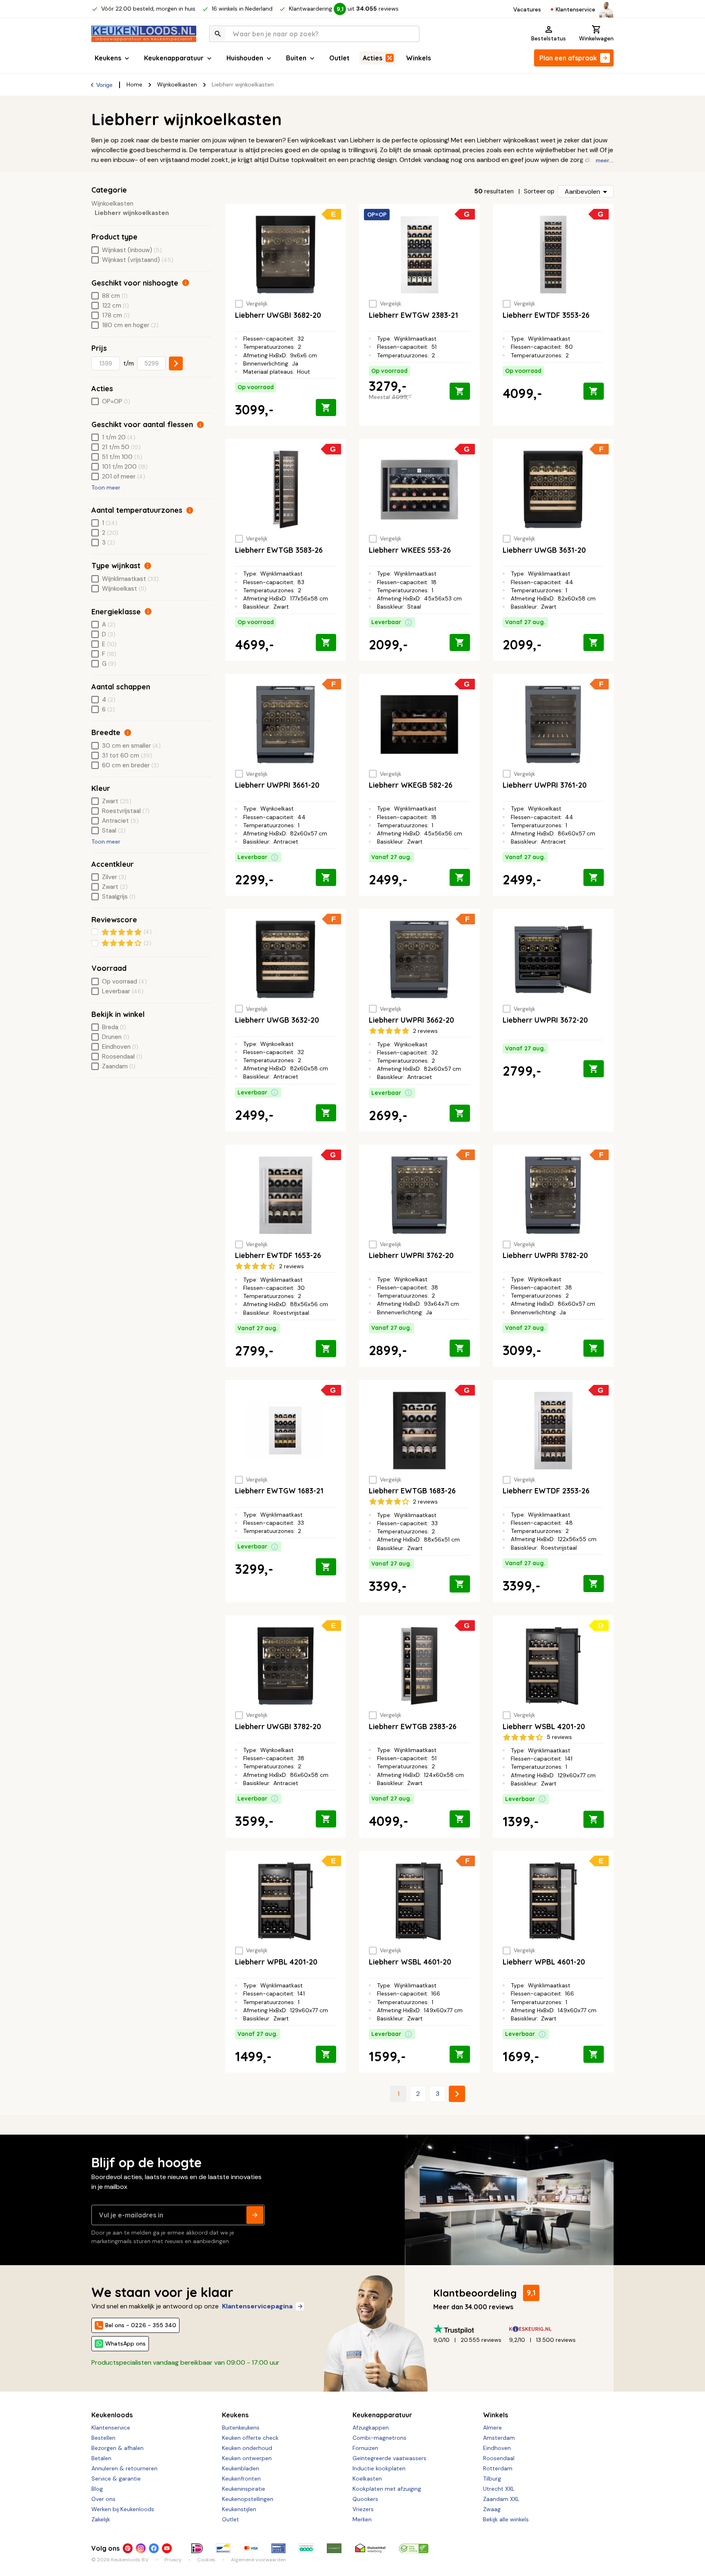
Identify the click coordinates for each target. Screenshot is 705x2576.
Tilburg (492, 2479)
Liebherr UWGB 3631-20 (544, 550)
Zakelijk (101, 2519)
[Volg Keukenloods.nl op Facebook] (154, 2548)
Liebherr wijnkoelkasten (132, 213)
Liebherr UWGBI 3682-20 (278, 315)
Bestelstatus (549, 38)
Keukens (108, 58)
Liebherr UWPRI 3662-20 (411, 1020)
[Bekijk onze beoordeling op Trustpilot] (471, 2329)
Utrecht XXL (499, 2489)
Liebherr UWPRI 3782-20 (545, 1255)
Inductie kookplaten (379, 2468)
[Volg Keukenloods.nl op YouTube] (167, 2548)
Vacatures (527, 9)
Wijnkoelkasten (177, 84)
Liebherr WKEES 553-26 (410, 550)
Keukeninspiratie (244, 2489)
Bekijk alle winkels (506, 2519)
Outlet (339, 58)
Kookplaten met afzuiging (387, 2489)
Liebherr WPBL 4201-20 (276, 1962)
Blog (97, 2489)
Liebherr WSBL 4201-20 (544, 1727)
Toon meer (106, 487)
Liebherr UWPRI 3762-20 (411, 1255)
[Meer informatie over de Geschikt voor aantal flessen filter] (200, 425)
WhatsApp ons (125, 2343)
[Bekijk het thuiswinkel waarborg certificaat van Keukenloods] (370, 2548)
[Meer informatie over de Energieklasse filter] (148, 611)
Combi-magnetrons (379, 2438)
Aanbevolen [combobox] (582, 192)
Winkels (418, 58)
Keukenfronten (241, 2479)
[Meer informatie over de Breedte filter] (128, 733)
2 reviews (425, 1031)
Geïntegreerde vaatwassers (389, 2458)
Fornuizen (365, 2448)
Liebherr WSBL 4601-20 (410, 1962)
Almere (492, 2428)
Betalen (101, 2458)
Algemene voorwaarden (258, 2560)
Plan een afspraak (568, 58)
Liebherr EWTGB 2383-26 (413, 1727)
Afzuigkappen (371, 2428)
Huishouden (245, 58)
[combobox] (314, 34)
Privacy (173, 2560)
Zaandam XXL (501, 2499)
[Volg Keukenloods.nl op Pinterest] (128, 2548)
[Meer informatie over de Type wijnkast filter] (148, 566)
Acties (372, 58)
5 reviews (559, 1737)
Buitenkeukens (241, 2428)
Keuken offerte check (250, 2438)
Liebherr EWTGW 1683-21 (279, 1491)
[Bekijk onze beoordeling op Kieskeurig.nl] (547, 2329)
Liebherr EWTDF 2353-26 (546, 1491)
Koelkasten (367, 2479)
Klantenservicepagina (257, 2306)
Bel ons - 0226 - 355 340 (141, 2325)
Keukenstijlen (239, 2509)
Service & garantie (116, 2479)
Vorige (104, 85)
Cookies (206, 2560)
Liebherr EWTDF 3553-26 (546, 315)
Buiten (296, 58)
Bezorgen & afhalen (117, 2448)
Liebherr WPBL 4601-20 (544, 1962)
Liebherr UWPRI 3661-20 (277, 785)
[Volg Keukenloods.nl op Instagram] (141, 2548)
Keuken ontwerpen (247, 2458)
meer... (605, 160)
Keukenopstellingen (248, 2499)
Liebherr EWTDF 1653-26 (278, 1255)
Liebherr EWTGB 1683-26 (412, 1491)
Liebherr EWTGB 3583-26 (279, 550)
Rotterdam (498, 2468)
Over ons (103, 2499)
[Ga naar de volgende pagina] (457, 2094)
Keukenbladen (241, 2468)
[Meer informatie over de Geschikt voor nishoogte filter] (186, 283)
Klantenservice (575, 9)
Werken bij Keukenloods (123, 2509)
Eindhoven (497, 2448)
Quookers (365, 2499)
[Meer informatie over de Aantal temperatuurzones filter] (190, 510)
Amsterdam (499, 2438)
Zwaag (492, 2509)
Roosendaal (499, 2458)
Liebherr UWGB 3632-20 (277, 1020)
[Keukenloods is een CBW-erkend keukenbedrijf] (414, 2548)
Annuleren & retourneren (124, 2468)
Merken (362, 2519)
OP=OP (377, 215)
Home (134, 84)
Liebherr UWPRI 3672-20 (545, 1020)
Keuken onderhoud (247, 2448)
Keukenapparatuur (174, 58)
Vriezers (363, 2509)
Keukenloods (112, 2415)
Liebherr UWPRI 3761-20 (545, 785)
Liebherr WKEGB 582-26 (411, 785)
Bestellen (103, 2438)
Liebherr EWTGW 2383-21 (413, 315)
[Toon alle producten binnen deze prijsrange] (176, 363)
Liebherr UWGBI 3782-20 (278, 1727)
